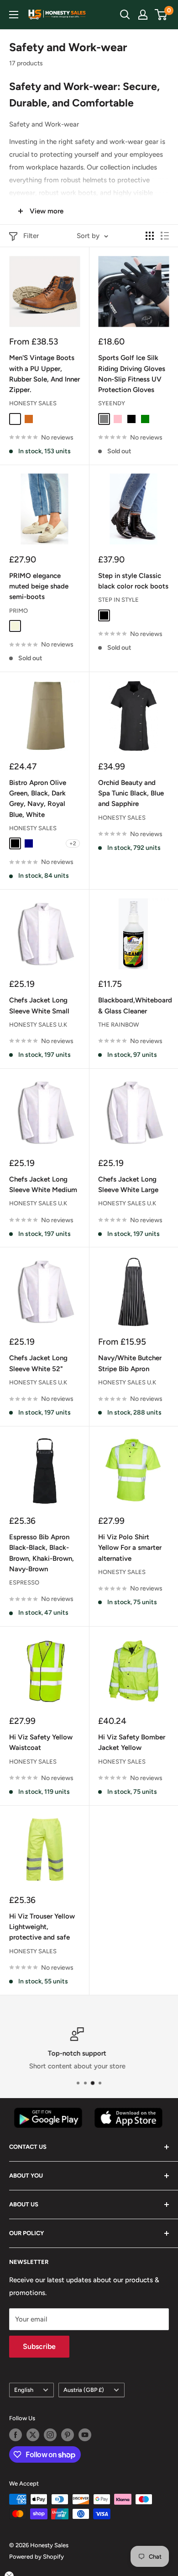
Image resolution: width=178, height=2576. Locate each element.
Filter (31, 236)
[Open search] (125, 15)
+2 (73, 843)
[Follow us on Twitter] (33, 2435)
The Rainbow (119, 1025)
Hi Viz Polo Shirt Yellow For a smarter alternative (130, 1548)
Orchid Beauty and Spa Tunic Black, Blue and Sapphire (131, 793)
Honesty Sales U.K (38, 1025)
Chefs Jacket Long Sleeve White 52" (38, 1363)
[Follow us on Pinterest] (68, 2435)
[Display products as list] (165, 236)
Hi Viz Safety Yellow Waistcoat (41, 1742)
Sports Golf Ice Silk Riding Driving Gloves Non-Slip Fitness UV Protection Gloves (132, 374)
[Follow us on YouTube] (85, 2435)
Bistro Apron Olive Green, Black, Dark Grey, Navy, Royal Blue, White (38, 799)
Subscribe (39, 2346)
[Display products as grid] (150, 236)
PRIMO (18, 611)
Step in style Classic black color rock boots (133, 581)
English (24, 2390)
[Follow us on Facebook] (16, 2435)
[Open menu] (14, 15)
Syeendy (112, 403)
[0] (161, 15)
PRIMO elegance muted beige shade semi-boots (39, 586)
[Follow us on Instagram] (50, 2435)
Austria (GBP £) (84, 2390)
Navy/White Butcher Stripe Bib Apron (130, 1363)
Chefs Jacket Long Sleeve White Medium (43, 1185)
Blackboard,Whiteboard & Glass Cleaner (133, 1005)
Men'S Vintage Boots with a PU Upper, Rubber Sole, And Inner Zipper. (44, 374)
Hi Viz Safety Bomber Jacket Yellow (132, 1742)
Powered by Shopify (37, 2557)
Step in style (118, 600)
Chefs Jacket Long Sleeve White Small (39, 1005)
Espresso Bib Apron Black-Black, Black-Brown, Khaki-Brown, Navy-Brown (42, 1553)
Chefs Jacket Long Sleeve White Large (128, 1185)
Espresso (24, 1582)
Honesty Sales (33, 403)
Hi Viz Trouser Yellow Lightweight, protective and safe (42, 1927)
